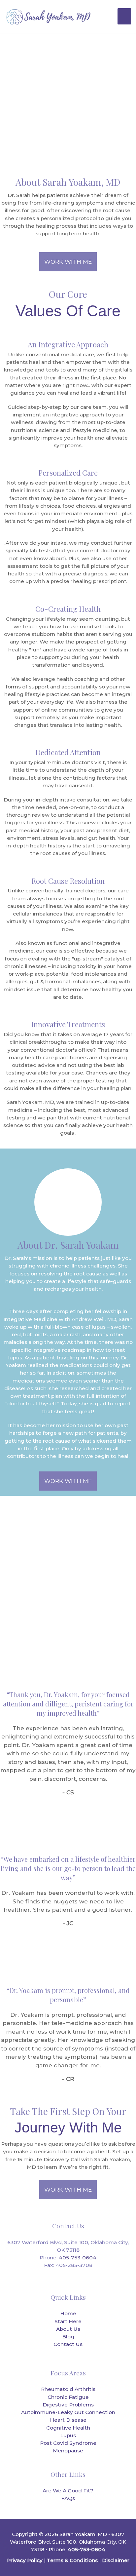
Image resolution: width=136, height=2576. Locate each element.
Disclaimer (116, 2560)
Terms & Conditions (72, 2560)
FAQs (68, 2498)
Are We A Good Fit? (68, 2491)
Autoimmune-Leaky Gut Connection (68, 2412)
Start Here (68, 2321)
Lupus (68, 2435)
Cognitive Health (68, 2428)
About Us (68, 2329)
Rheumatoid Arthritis (68, 2389)
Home (68, 2313)
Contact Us (68, 2344)
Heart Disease (68, 2420)
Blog (68, 2337)
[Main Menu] (124, 16)
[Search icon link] (104, 17)
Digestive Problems (68, 2405)
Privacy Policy (25, 2560)
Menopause (68, 2451)
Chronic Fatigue (68, 2397)
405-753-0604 (77, 2258)
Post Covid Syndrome (68, 2443)
